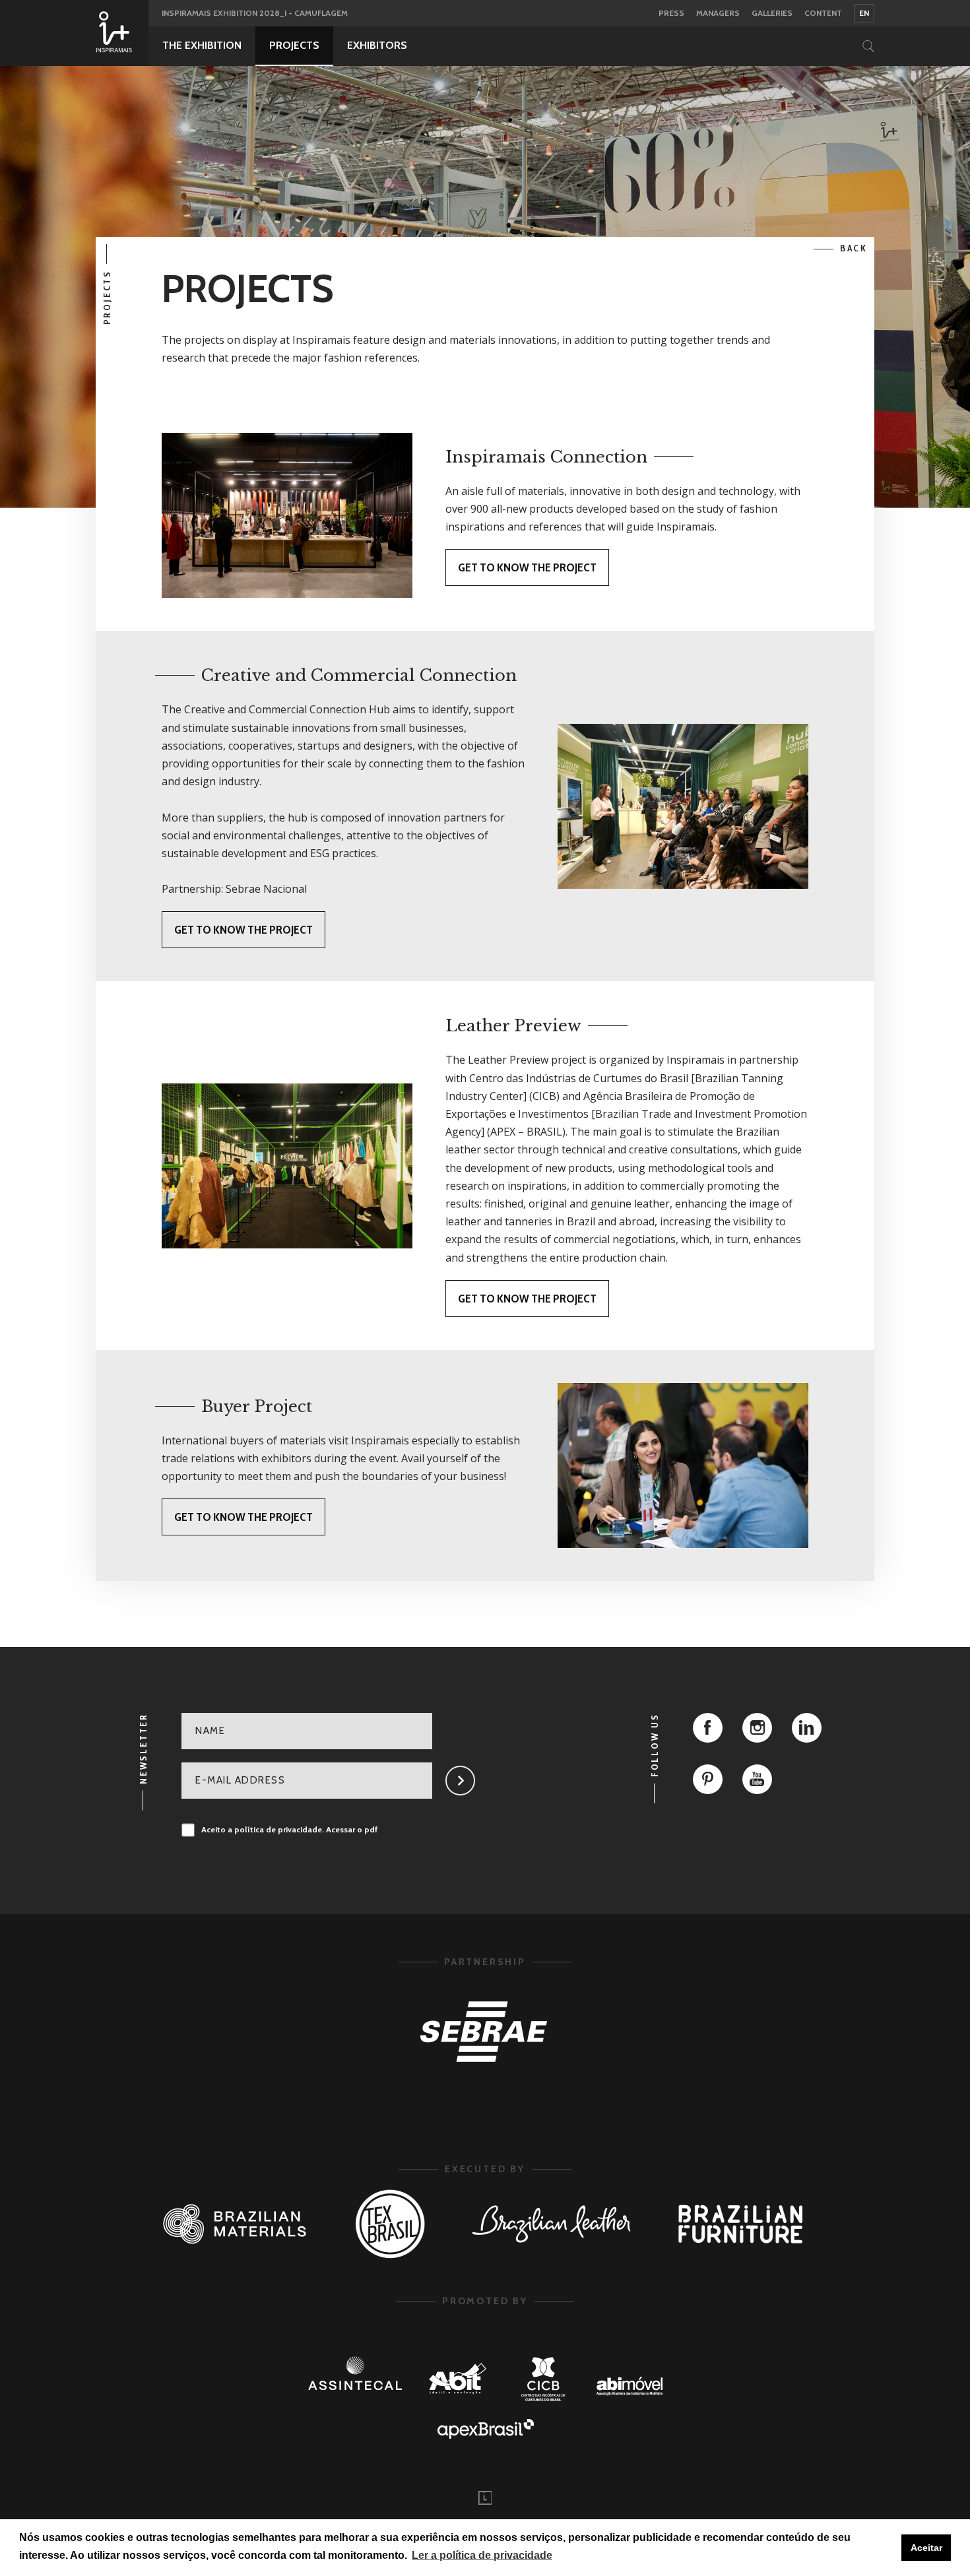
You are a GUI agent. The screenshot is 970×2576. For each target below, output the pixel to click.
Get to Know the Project (527, 567)
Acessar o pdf (352, 1830)
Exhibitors (377, 45)
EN (864, 13)
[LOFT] (485, 2498)
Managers (718, 14)
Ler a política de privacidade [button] (482, 2555)
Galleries (772, 14)
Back (854, 248)
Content (823, 14)
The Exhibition (202, 45)
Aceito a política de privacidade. (290, 1830)
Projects (294, 45)
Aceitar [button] (926, 2548)
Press (671, 14)
